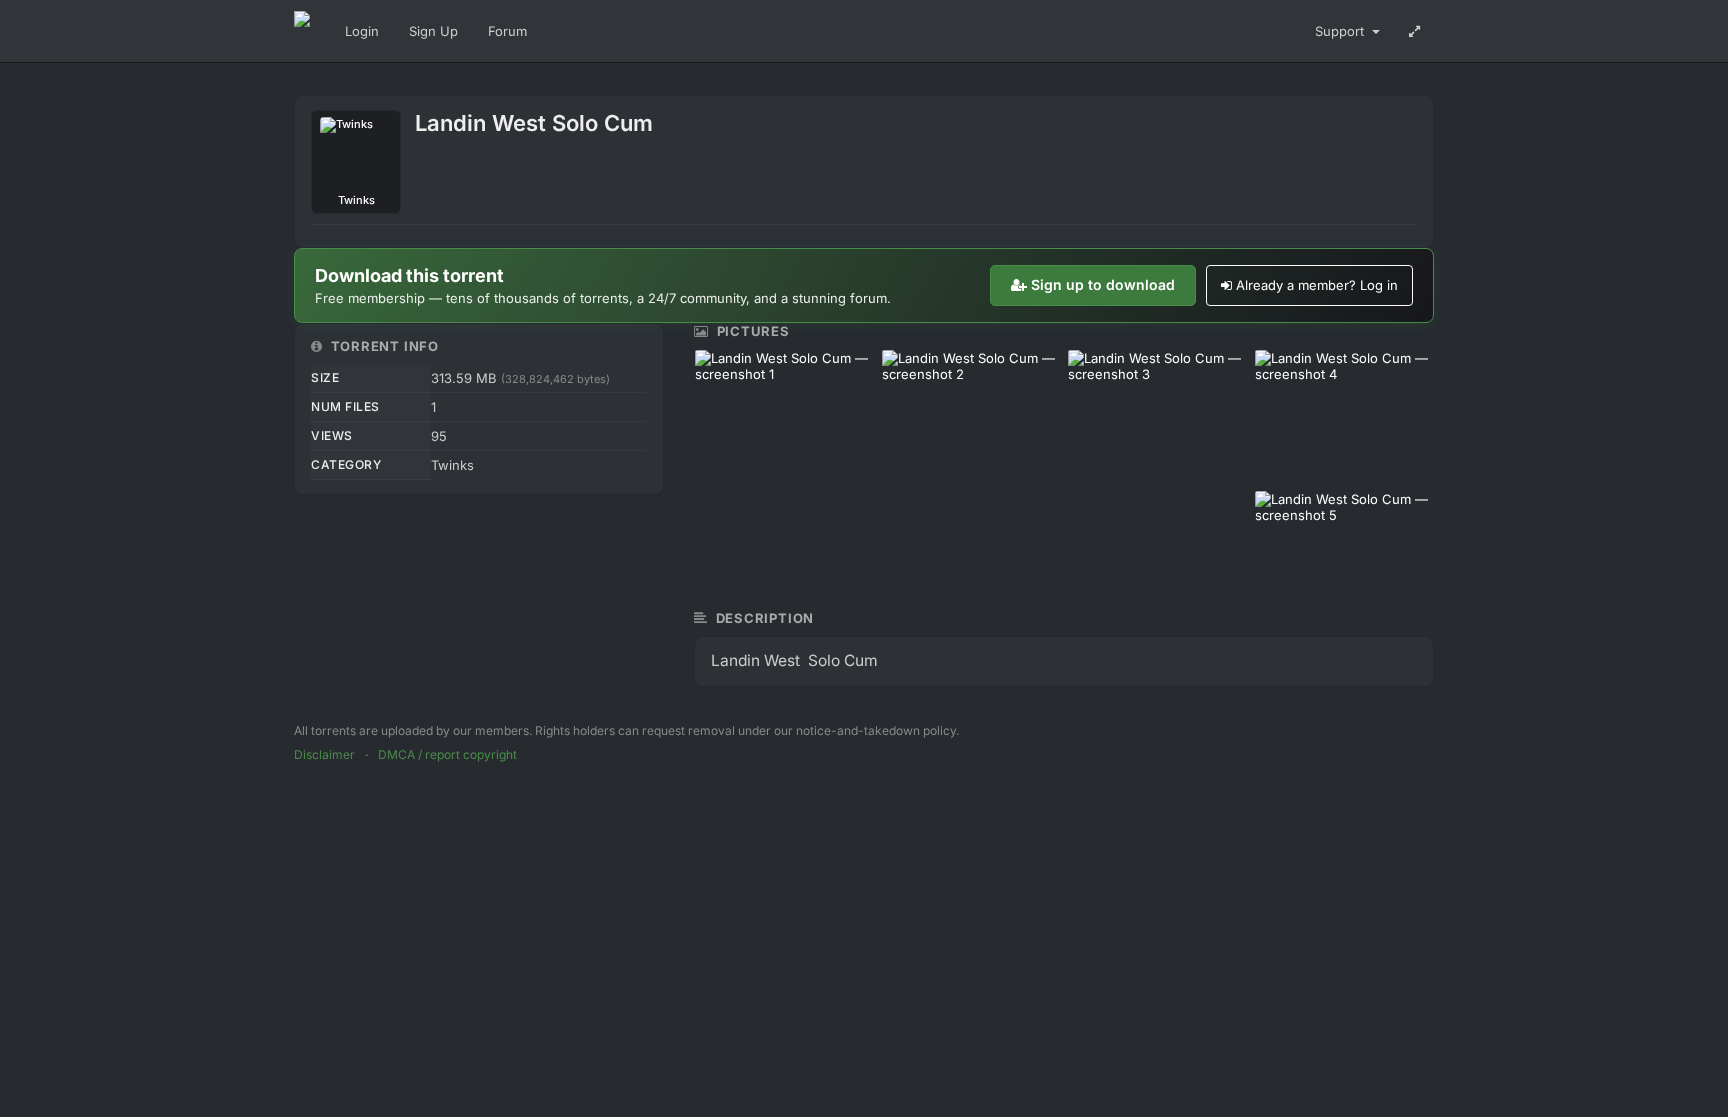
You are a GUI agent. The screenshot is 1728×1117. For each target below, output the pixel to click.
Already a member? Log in (1317, 285)
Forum (507, 31)
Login (362, 31)
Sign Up (433, 31)
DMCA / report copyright (447, 754)
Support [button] (1341, 31)
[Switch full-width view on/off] (1414, 31)
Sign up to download (1103, 284)
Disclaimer (324, 754)
